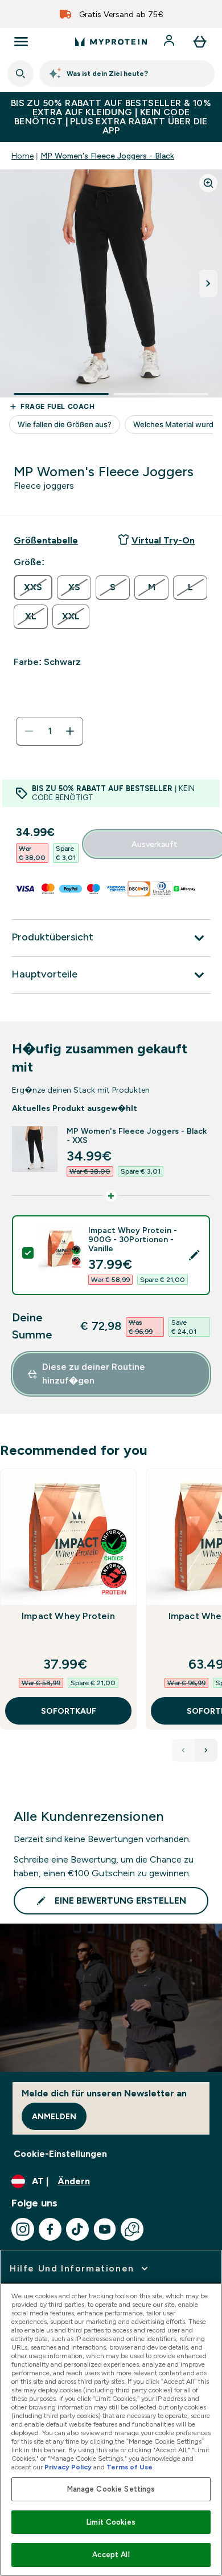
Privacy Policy (68, 2467)
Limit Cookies (111, 2522)
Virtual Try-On (163, 540)
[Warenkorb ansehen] (200, 42)
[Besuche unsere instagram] (23, 2229)
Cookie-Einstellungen (60, 2154)
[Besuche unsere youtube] (105, 2229)
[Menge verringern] (29, 731)
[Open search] (20, 74)
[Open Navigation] (21, 42)
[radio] (33, 587)
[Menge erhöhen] (70, 731)
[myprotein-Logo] (111, 42)
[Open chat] (132, 2229)
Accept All (111, 2555)
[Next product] (206, 1750)
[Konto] (170, 42)
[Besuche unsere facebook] (50, 2229)
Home (22, 156)
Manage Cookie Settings (111, 2489)
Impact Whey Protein (68, 1616)
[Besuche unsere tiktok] (77, 2229)
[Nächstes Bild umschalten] (208, 283)
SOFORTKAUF (69, 1711)
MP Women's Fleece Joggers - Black (107, 156)
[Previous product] (183, 1750)
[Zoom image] (208, 183)
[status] (50, 731)
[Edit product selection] (194, 1255)
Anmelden (54, 2116)
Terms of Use (129, 2467)
